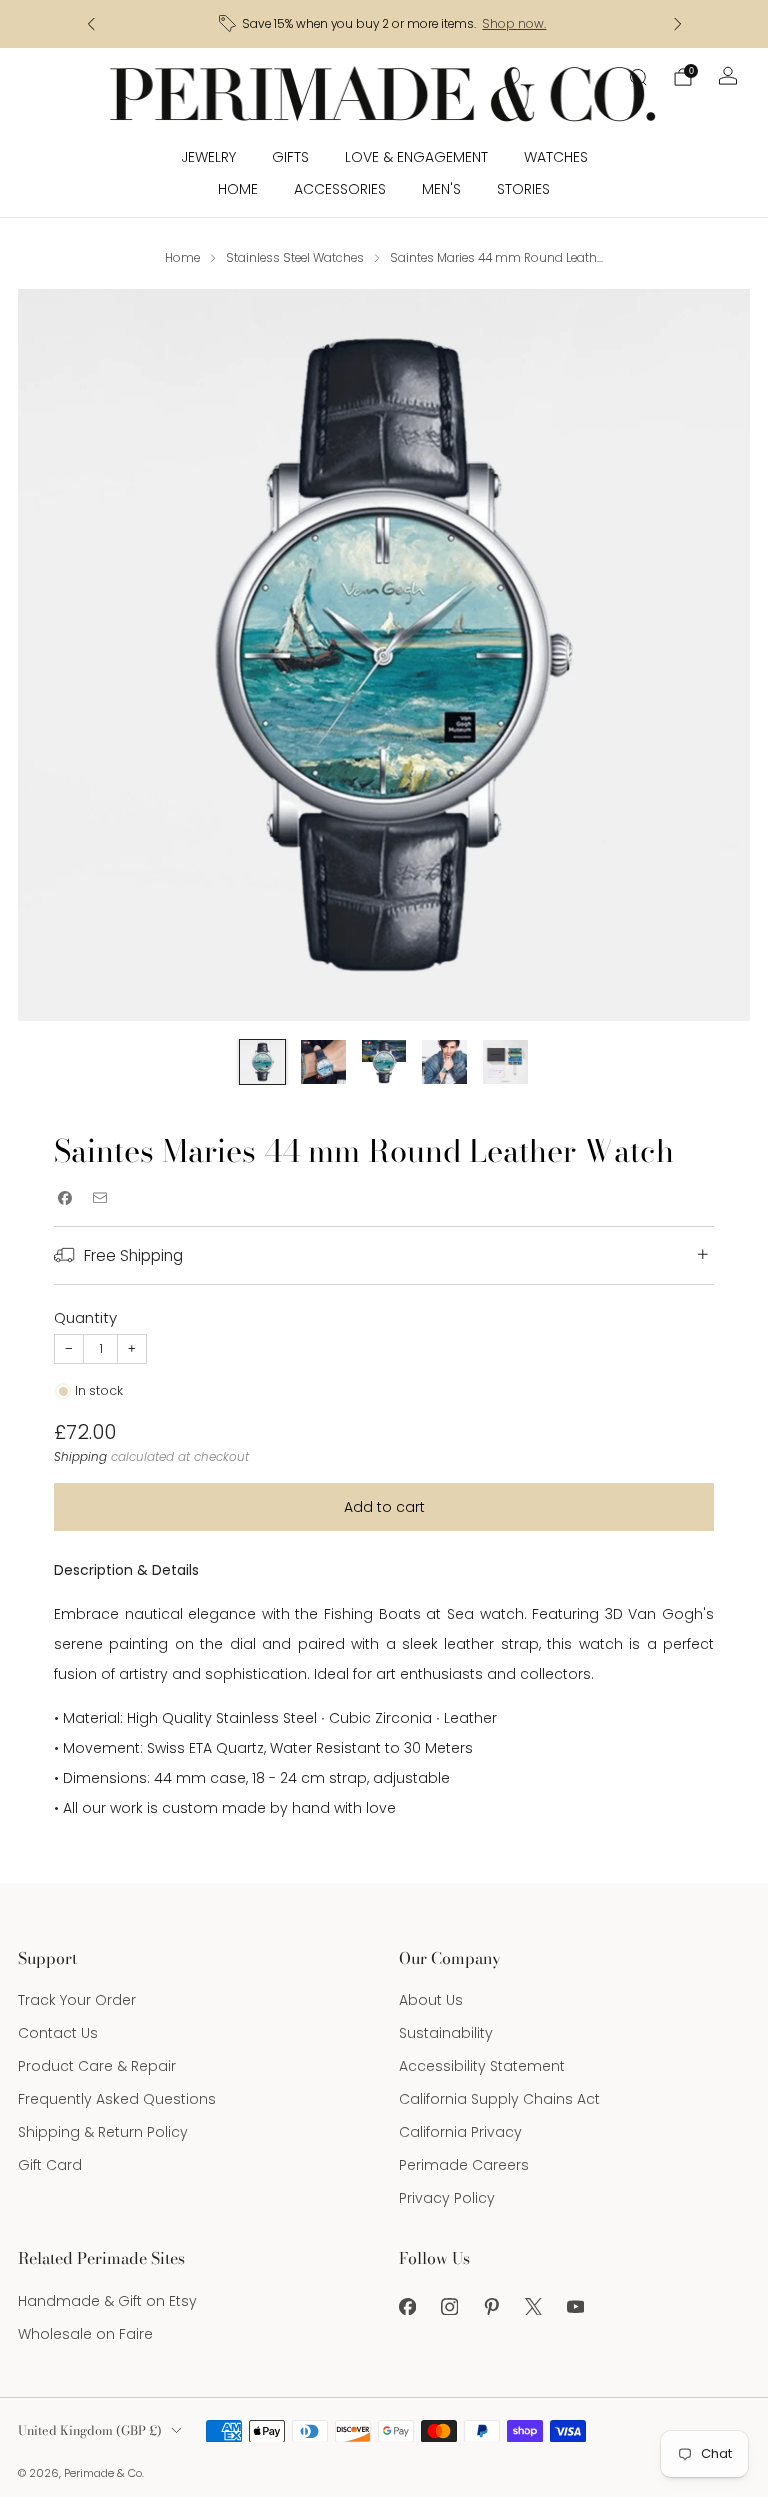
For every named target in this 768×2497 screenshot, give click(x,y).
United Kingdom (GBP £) (90, 2430)
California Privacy (460, 2132)
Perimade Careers (464, 2165)
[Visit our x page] (533, 2307)
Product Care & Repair (97, 2066)
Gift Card (50, 2165)
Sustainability (446, 2033)
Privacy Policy (447, 2198)
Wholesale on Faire (85, 2334)
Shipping (80, 1457)
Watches (556, 157)
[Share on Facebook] (64, 1197)
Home (238, 189)
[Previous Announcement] (91, 24)
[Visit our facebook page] (407, 2307)
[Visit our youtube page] (575, 2307)
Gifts (290, 157)
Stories (523, 189)
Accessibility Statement (482, 2066)
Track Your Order (77, 2000)
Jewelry (208, 157)
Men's (441, 189)
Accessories (340, 189)
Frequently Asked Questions (117, 2099)
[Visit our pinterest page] (491, 2307)
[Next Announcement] (678, 24)
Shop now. (514, 24)
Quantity (85, 1317)
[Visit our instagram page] (449, 2307)
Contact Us (58, 2033)
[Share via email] (99, 1197)
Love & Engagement (416, 157)
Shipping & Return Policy (103, 2132)
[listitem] (384, 24)
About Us (431, 2000)
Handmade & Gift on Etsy (107, 2301)
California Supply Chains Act (499, 2099)
